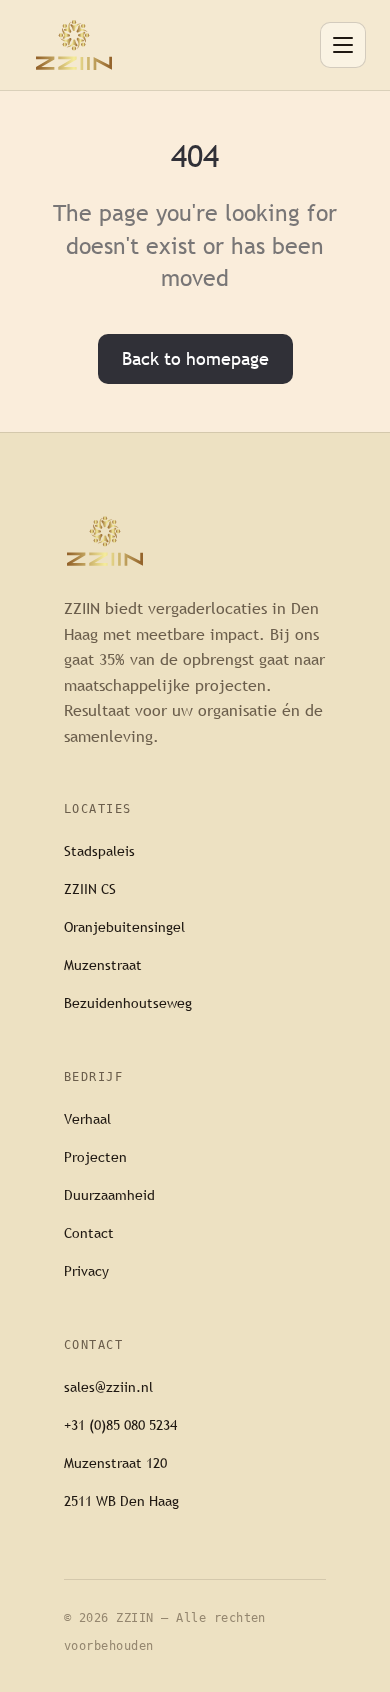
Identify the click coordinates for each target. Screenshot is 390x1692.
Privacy (86, 1271)
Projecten (95, 1157)
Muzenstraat (103, 965)
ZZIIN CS (90, 889)
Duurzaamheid (109, 1195)
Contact (89, 1233)
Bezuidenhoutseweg (128, 1003)
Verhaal (87, 1119)
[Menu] (343, 45)
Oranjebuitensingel (124, 927)
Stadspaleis (99, 851)
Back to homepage (195, 358)
